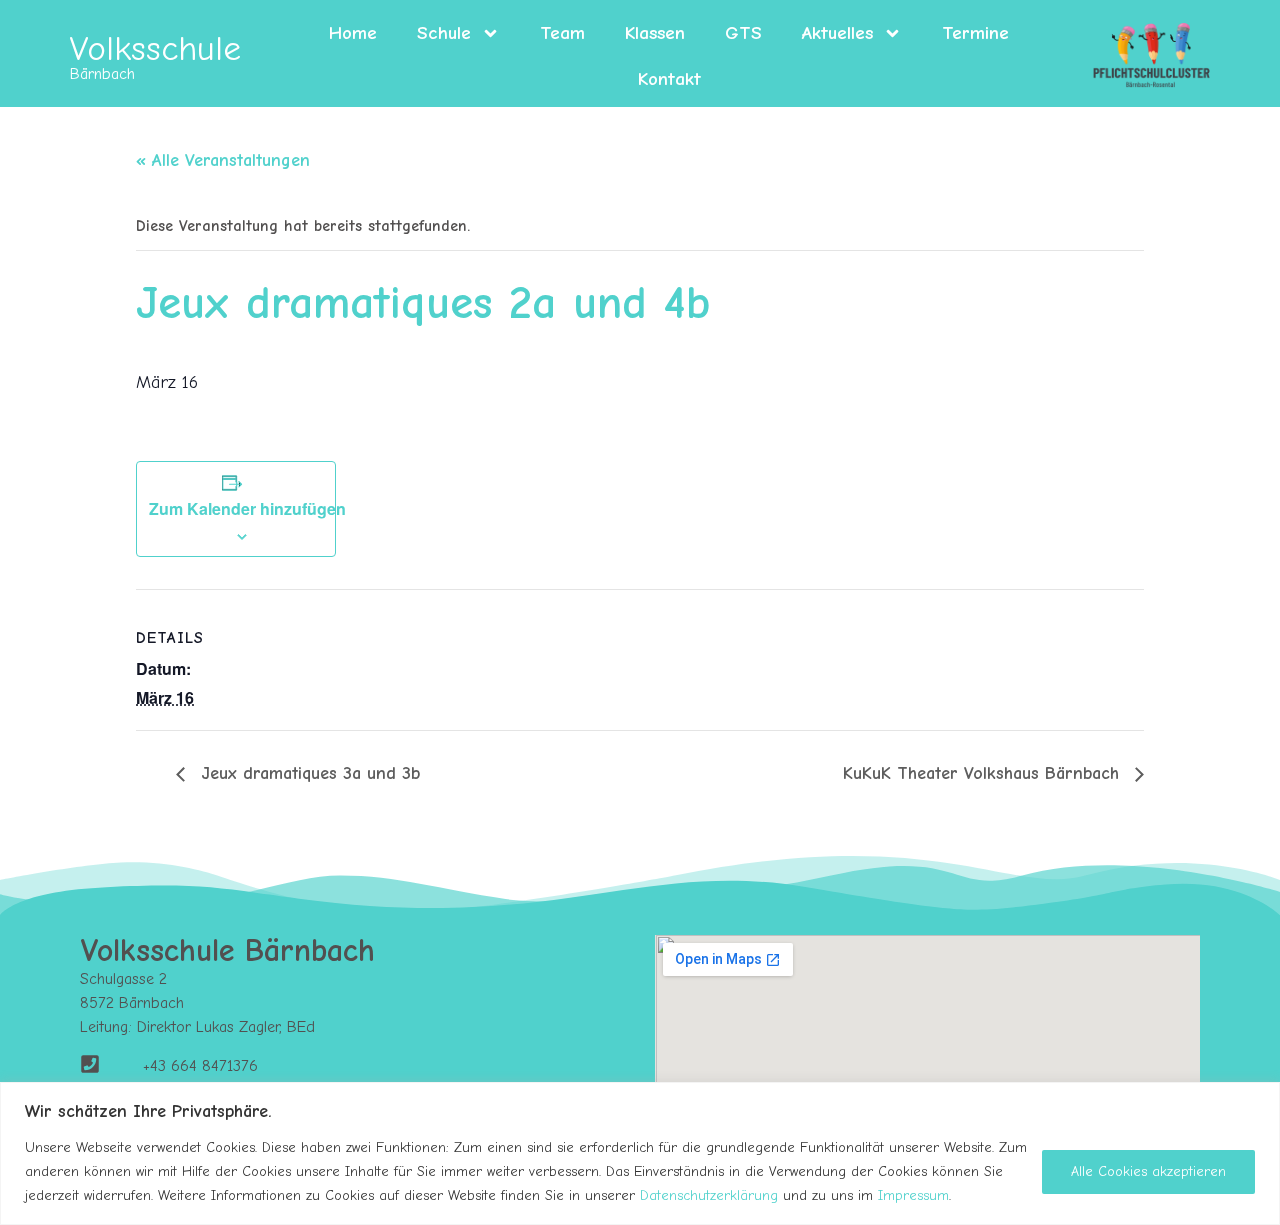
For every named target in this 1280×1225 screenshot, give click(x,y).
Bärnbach (102, 74)
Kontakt (669, 79)
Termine (975, 33)
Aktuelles (837, 33)
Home (353, 33)
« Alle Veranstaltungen (223, 160)
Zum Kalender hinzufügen (247, 508)
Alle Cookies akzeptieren (1148, 1171)
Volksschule (155, 48)
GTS (743, 33)
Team (562, 33)
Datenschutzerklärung (709, 1195)
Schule (444, 33)
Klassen (655, 33)
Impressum (913, 1195)
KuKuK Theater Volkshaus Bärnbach (984, 773)
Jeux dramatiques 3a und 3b (307, 773)
